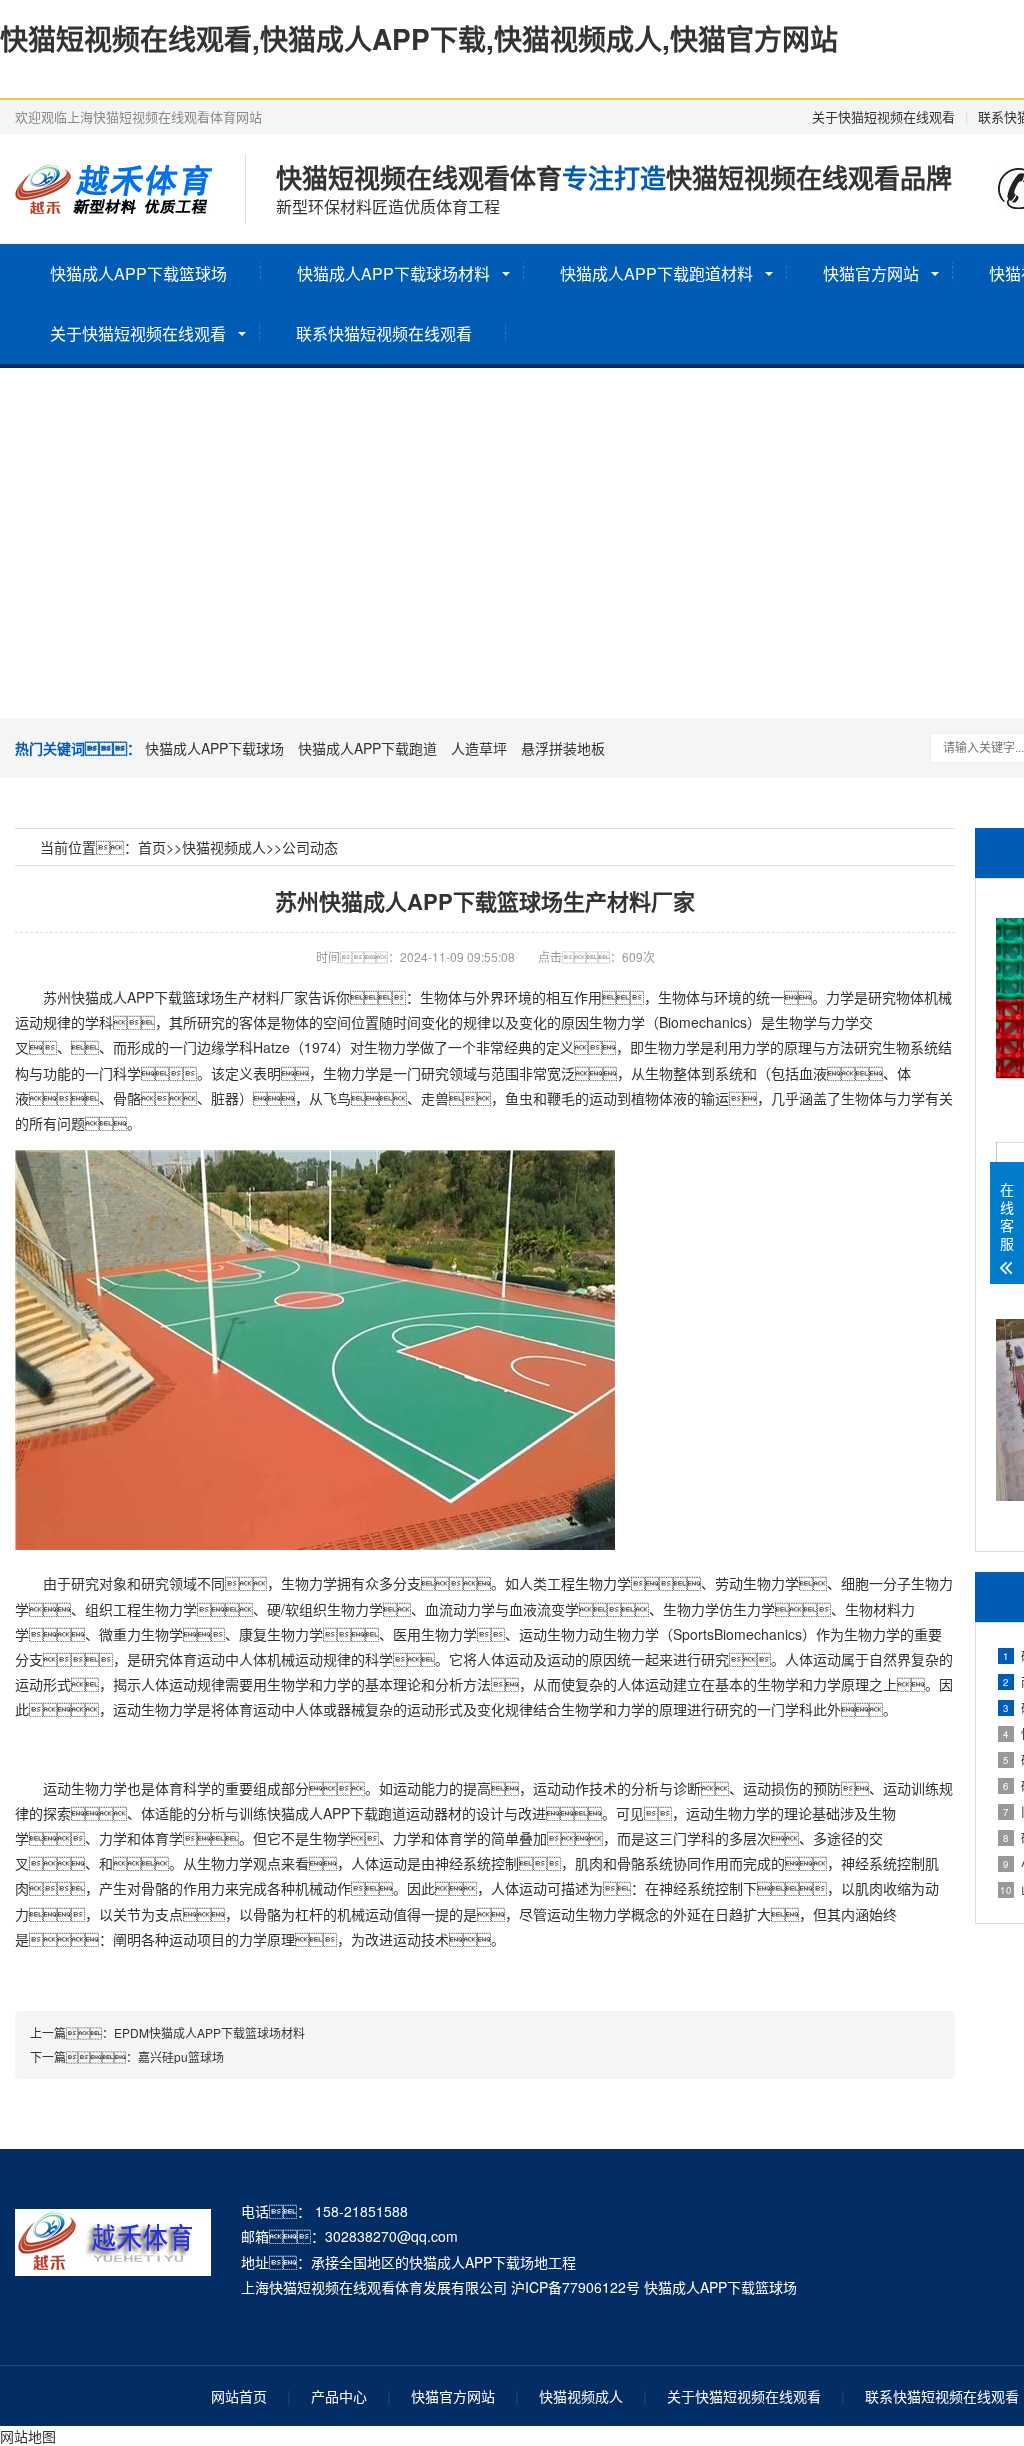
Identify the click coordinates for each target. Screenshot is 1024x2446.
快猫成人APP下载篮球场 (138, 273)
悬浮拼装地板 (563, 748)
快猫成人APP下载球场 (214, 748)
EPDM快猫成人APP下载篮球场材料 (209, 2032)
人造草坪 (479, 748)
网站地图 (28, 2436)
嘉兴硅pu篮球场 (181, 2056)
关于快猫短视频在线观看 (883, 116)
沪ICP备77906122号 (575, 2287)
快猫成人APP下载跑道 (367, 748)
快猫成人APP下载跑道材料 (656, 273)
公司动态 (310, 847)
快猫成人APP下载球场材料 (393, 273)
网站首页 (239, 2396)
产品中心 (339, 2396)
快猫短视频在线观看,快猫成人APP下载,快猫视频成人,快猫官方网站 (419, 38)
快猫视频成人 (224, 847)
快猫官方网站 (871, 273)
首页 (152, 847)
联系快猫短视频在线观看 (384, 333)
